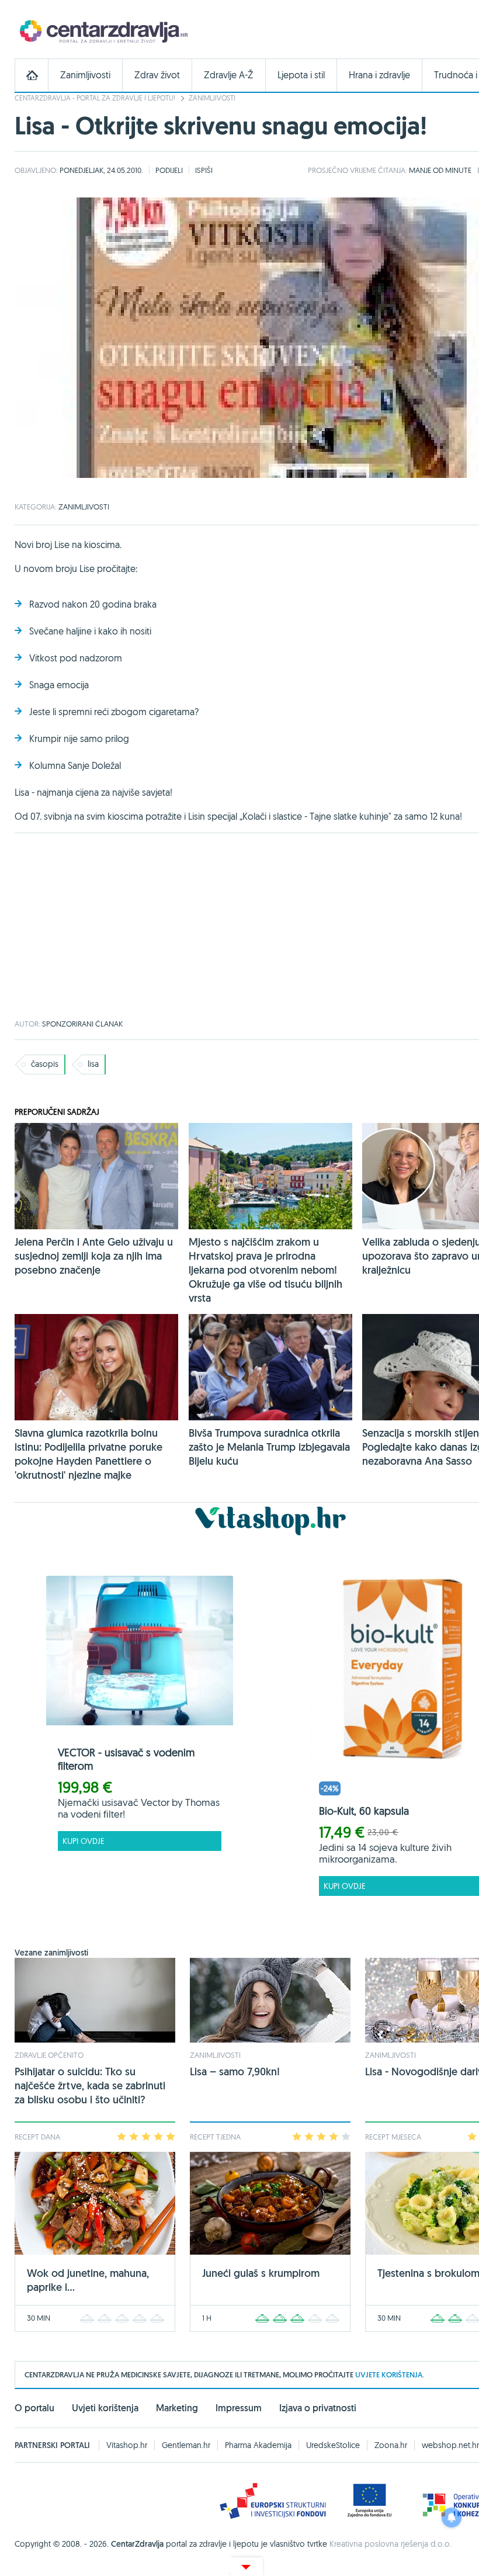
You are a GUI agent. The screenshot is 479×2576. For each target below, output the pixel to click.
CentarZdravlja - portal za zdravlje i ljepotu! (95, 98)
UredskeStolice (333, 2445)
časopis (45, 1064)
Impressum (239, 2408)
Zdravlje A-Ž (229, 75)
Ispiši (204, 170)
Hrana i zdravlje (379, 75)
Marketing (177, 2408)
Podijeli (169, 170)
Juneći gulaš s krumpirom (261, 2273)
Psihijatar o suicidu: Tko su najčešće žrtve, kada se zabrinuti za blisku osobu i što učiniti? (90, 2086)
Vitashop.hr (127, 2445)
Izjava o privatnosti (318, 2408)
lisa (93, 1064)
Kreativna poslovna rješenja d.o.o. (391, 2544)
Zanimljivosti (85, 75)
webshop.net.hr (450, 2445)
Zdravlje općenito (49, 2055)
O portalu (34, 2408)
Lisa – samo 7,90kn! (235, 2071)
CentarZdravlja (102, 31)
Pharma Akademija (258, 2445)
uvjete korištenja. (390, 2375)
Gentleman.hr (186, 2445)
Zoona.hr (391, 2445)
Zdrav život (157, 75)
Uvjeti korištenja (105, 2408)
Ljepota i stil (301, 75)
